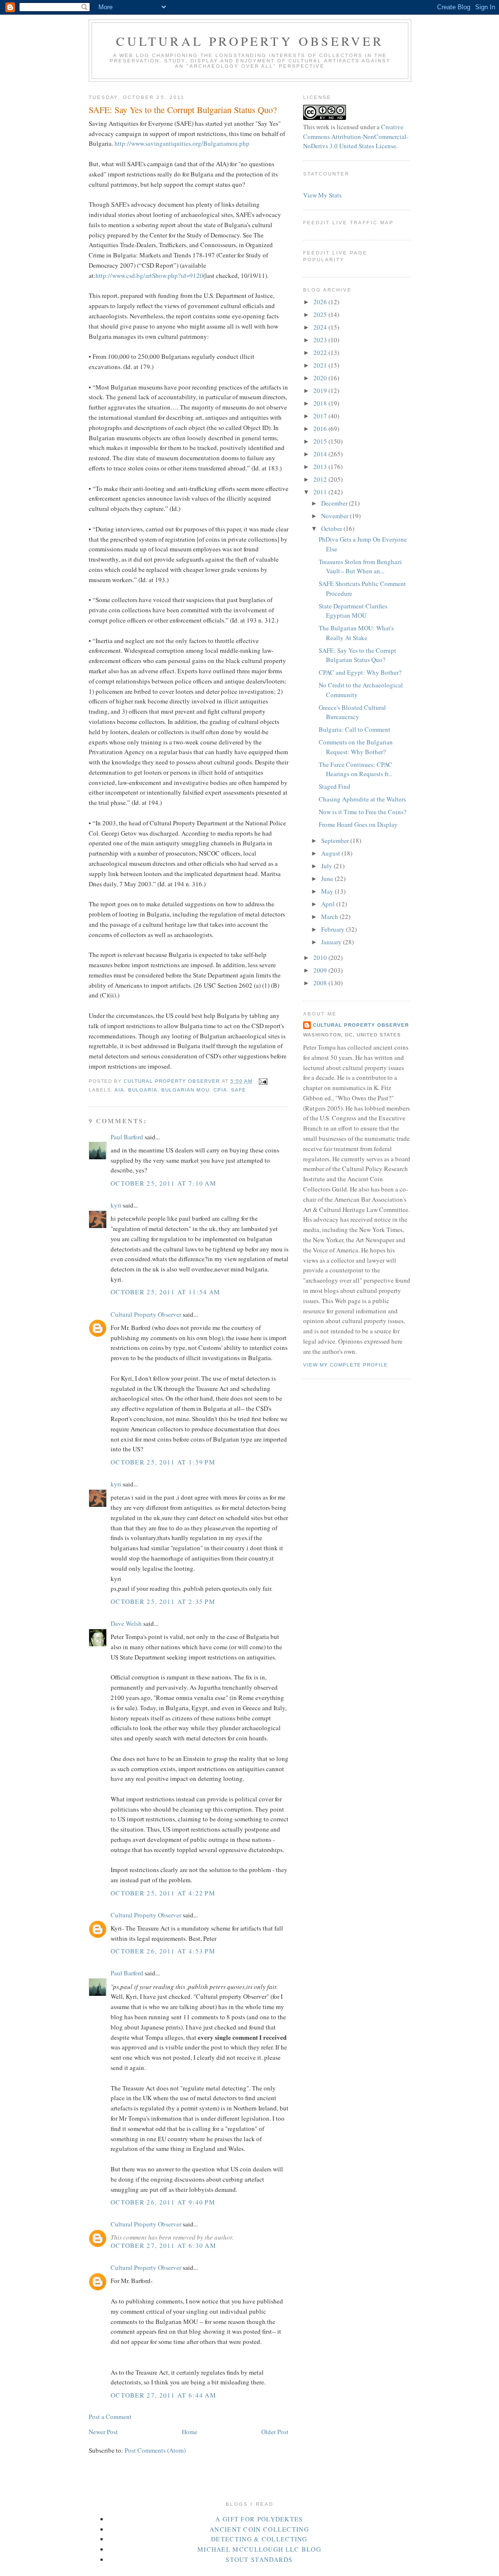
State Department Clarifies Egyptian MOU (353, 611)
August (331, 853)
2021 (321, 365)
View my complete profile (345, 1365)
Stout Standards (259, 2559)
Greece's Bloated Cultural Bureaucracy (352, 712)
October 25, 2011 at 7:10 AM (163, 1183)
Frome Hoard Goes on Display (358, 824)
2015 (321, 441)
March (330, 917)
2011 (321, 492)
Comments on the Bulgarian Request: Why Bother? (356, 747)
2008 (321, 983)
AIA (119, 1090)
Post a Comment (110, 2417)
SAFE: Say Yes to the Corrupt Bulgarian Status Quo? (357, 655)
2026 (321, 302)
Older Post (275, 2432)
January (332, 942)
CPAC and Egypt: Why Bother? (360, 672)
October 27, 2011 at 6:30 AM (163, 2245)
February (334, 929)
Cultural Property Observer (250, 41)
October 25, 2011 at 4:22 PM (163, 1893)
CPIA (220, 1090)
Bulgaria (143, 1090)
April (329, 904)
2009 (321, 970)
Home (190, 2432)
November (336, 516)
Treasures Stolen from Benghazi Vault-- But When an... (360, 566)
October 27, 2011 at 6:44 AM (163, 2395)
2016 (321, 429)
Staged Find (335, 786)
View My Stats (322, 195)
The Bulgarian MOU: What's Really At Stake (356, 633)
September (336, 840)
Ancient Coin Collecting (259, 2529)
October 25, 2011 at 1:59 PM (163, 1462)
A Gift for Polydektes (259, 2519)
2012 (321, 479)
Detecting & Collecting (259, 2539)
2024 (321, 327)
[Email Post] (263, 1081)
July (327, 866)
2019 (321, 390)
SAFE (239, 1090)
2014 (321, 454)
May (328, 891)
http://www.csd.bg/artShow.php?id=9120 (149, 275)
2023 (321, 340)
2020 (321, 378)
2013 (321, 467)
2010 (321, 957)
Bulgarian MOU (185, 1090)
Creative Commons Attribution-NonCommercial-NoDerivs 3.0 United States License (356, 136)
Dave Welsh (126, 1623)
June (328, 878)
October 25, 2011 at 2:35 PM (163, 1601)
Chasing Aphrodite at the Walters (362, 799)
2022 (321, 352)
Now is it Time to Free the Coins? (363, 812)
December (335, 503)
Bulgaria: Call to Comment (355, 729)
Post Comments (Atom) (155, 2450)
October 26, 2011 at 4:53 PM (163, 1951)
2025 (321, 314)
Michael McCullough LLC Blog (259, 2549)
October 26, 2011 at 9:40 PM (163, 2202)
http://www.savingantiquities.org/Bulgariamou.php (182, 143)
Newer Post (103, 2432)
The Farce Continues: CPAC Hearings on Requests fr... (355, 769)
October (332, 528)
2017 (321, 416)
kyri (116, 1205)
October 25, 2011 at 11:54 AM (165, 1292)
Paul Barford (127, 1137)
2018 (321, 403)
